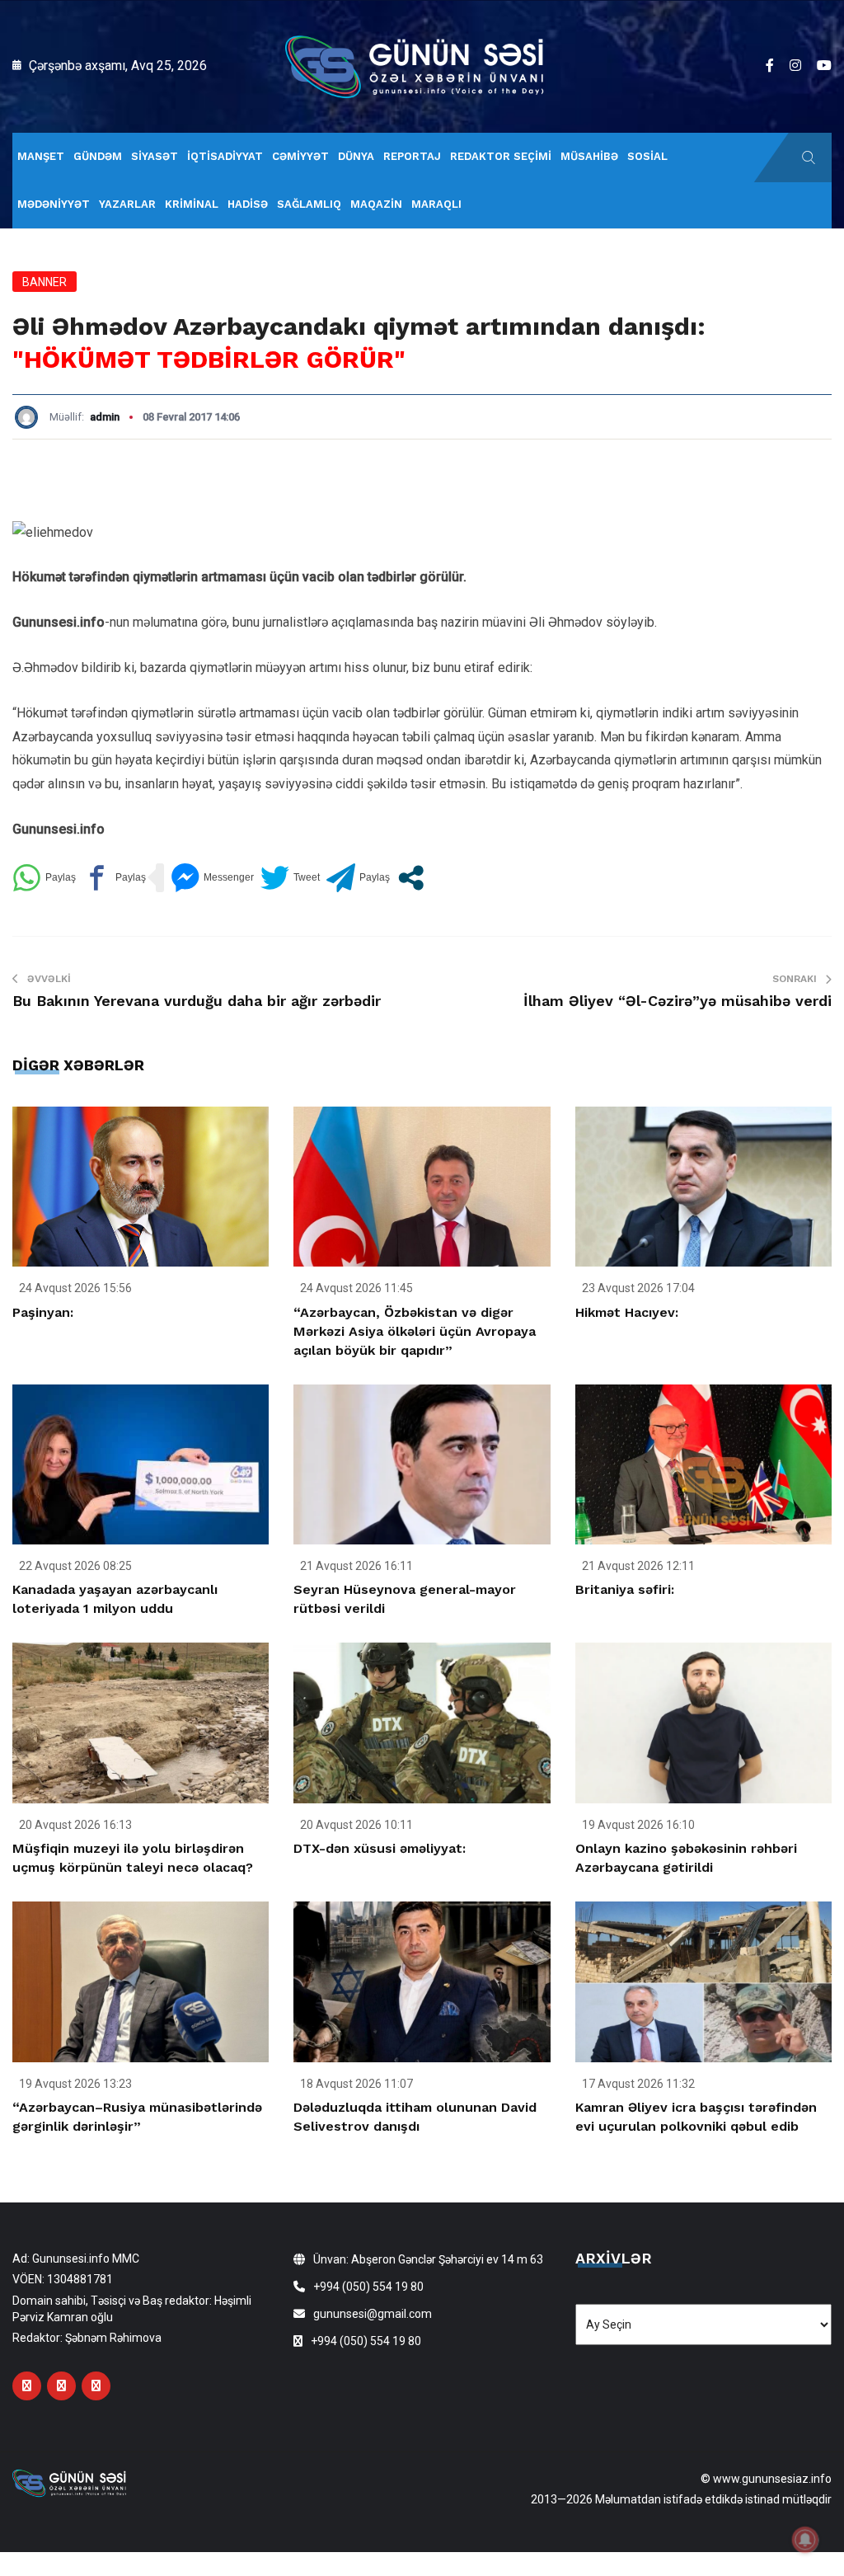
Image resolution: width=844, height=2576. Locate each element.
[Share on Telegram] (358, 878)
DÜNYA (356, 156)
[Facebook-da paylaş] (114, 878)
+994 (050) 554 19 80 (368, 2287)
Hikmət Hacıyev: (627, 1312)
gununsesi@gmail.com (373, 2314)
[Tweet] (290, 878)
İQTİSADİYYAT (225, 156)
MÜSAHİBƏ (589, 156)
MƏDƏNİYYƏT (54, 204)
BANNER (45, 282)
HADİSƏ (248, 204)
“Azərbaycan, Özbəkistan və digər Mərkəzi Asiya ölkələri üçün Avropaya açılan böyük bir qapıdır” (415, 1331)
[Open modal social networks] (411, 878)
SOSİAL (647, 156)
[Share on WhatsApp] (44, 878)
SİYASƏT (155, 156)
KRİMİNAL (192, 204)
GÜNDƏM (98, 156)
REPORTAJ (412, 156)
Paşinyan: (43, 1312)
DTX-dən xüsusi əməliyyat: (380, 1848)
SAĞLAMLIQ (309, 204)
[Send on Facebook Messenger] (212, 878)
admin (105, 417)
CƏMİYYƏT (300, 156)
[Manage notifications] (805, 2540)
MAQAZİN (376, 204)
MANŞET (41, 156)
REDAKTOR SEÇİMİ (501, 156)
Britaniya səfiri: (625, 1589)
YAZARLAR (127, 204)
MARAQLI (436, 204)
